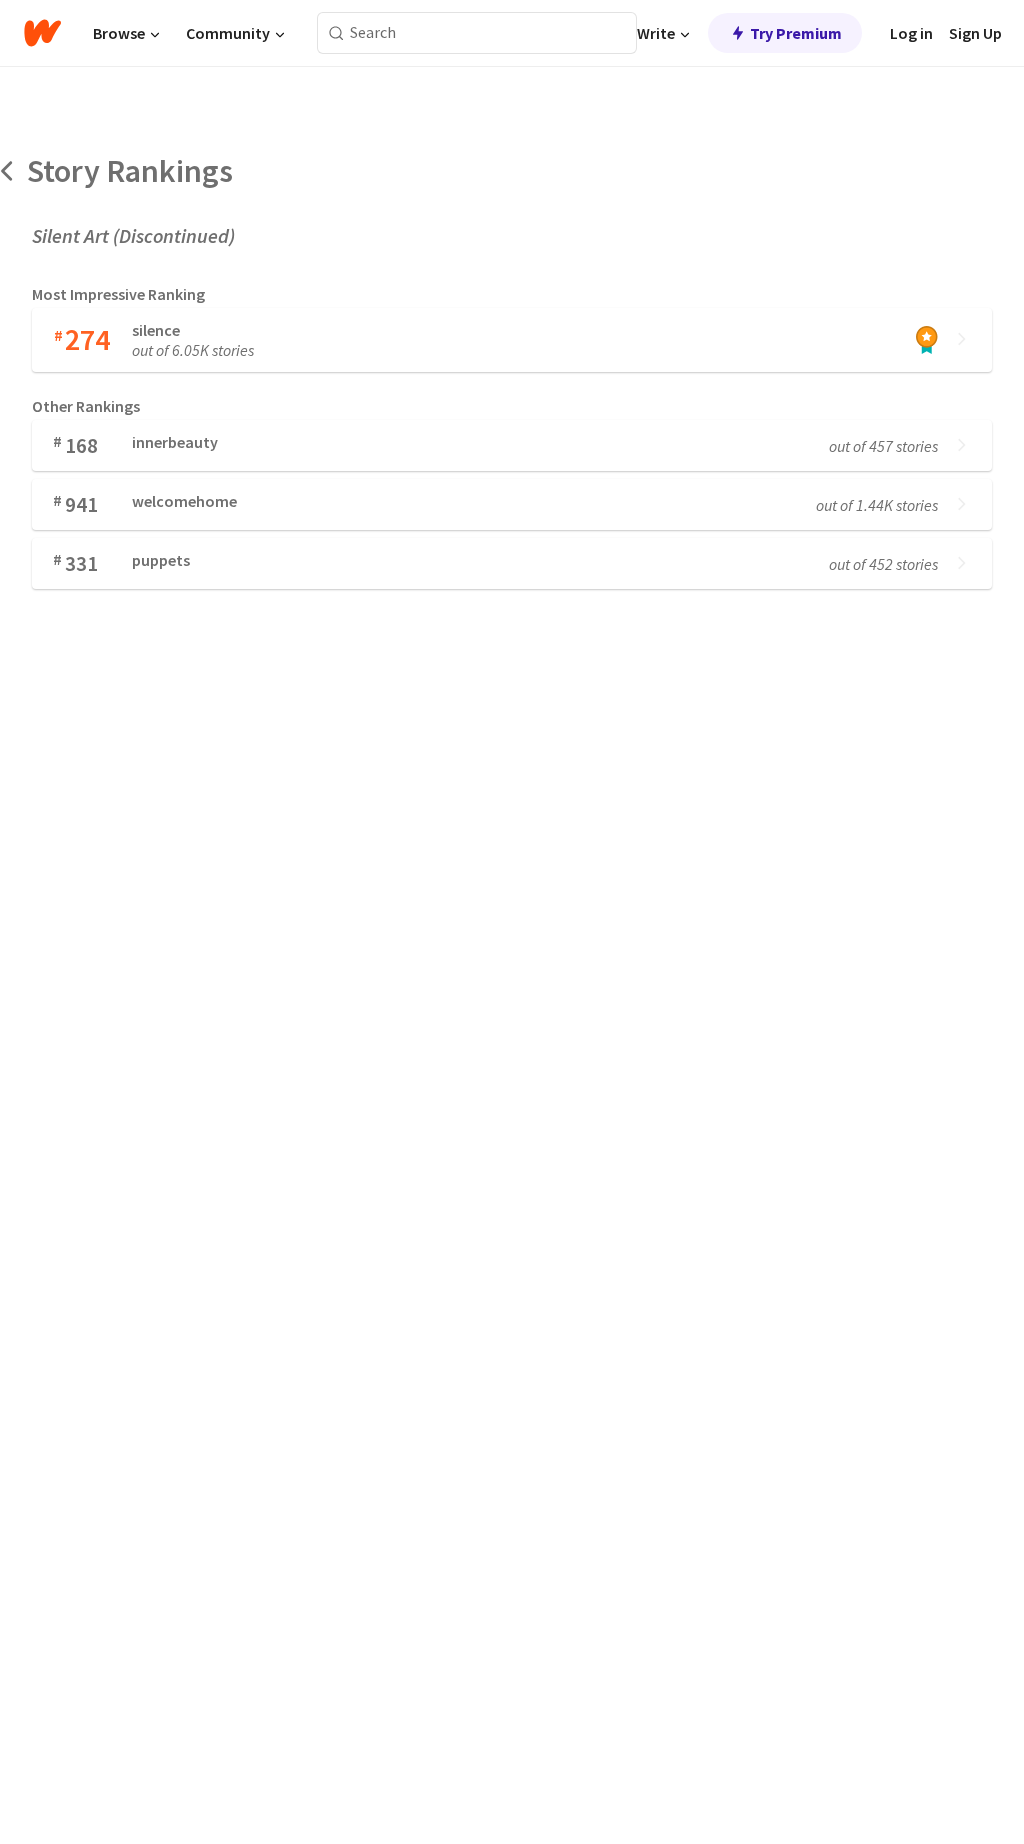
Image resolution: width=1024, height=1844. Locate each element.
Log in (911, 33)
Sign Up (975, 33)
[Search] (336, 33)
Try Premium (796, 33)
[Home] (42, 33)
